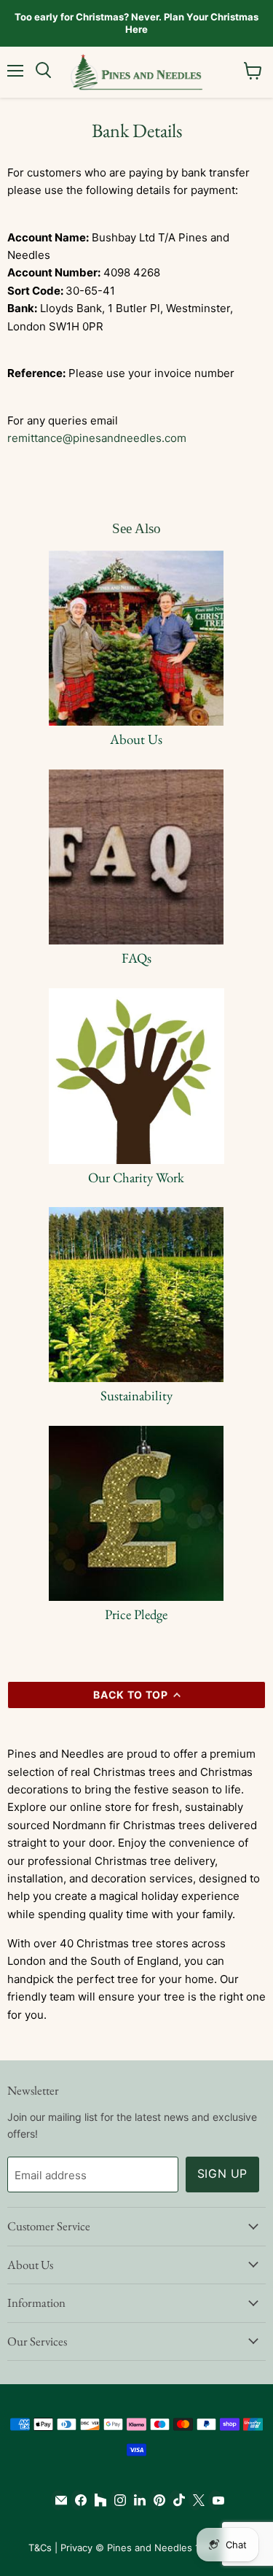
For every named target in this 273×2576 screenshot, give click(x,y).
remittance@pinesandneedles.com (97, 438)
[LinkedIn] (136, 2500)
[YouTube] (215, 2500)
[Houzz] (97, 2500)
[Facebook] (78, 2500)
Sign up (223, 2174)
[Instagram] (117, 2500)
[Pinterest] (156, 2500)
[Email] (58, 2500)
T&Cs (40, 2548)
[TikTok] (176, 2500)
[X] (195, 2500)
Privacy (76, 2548)
